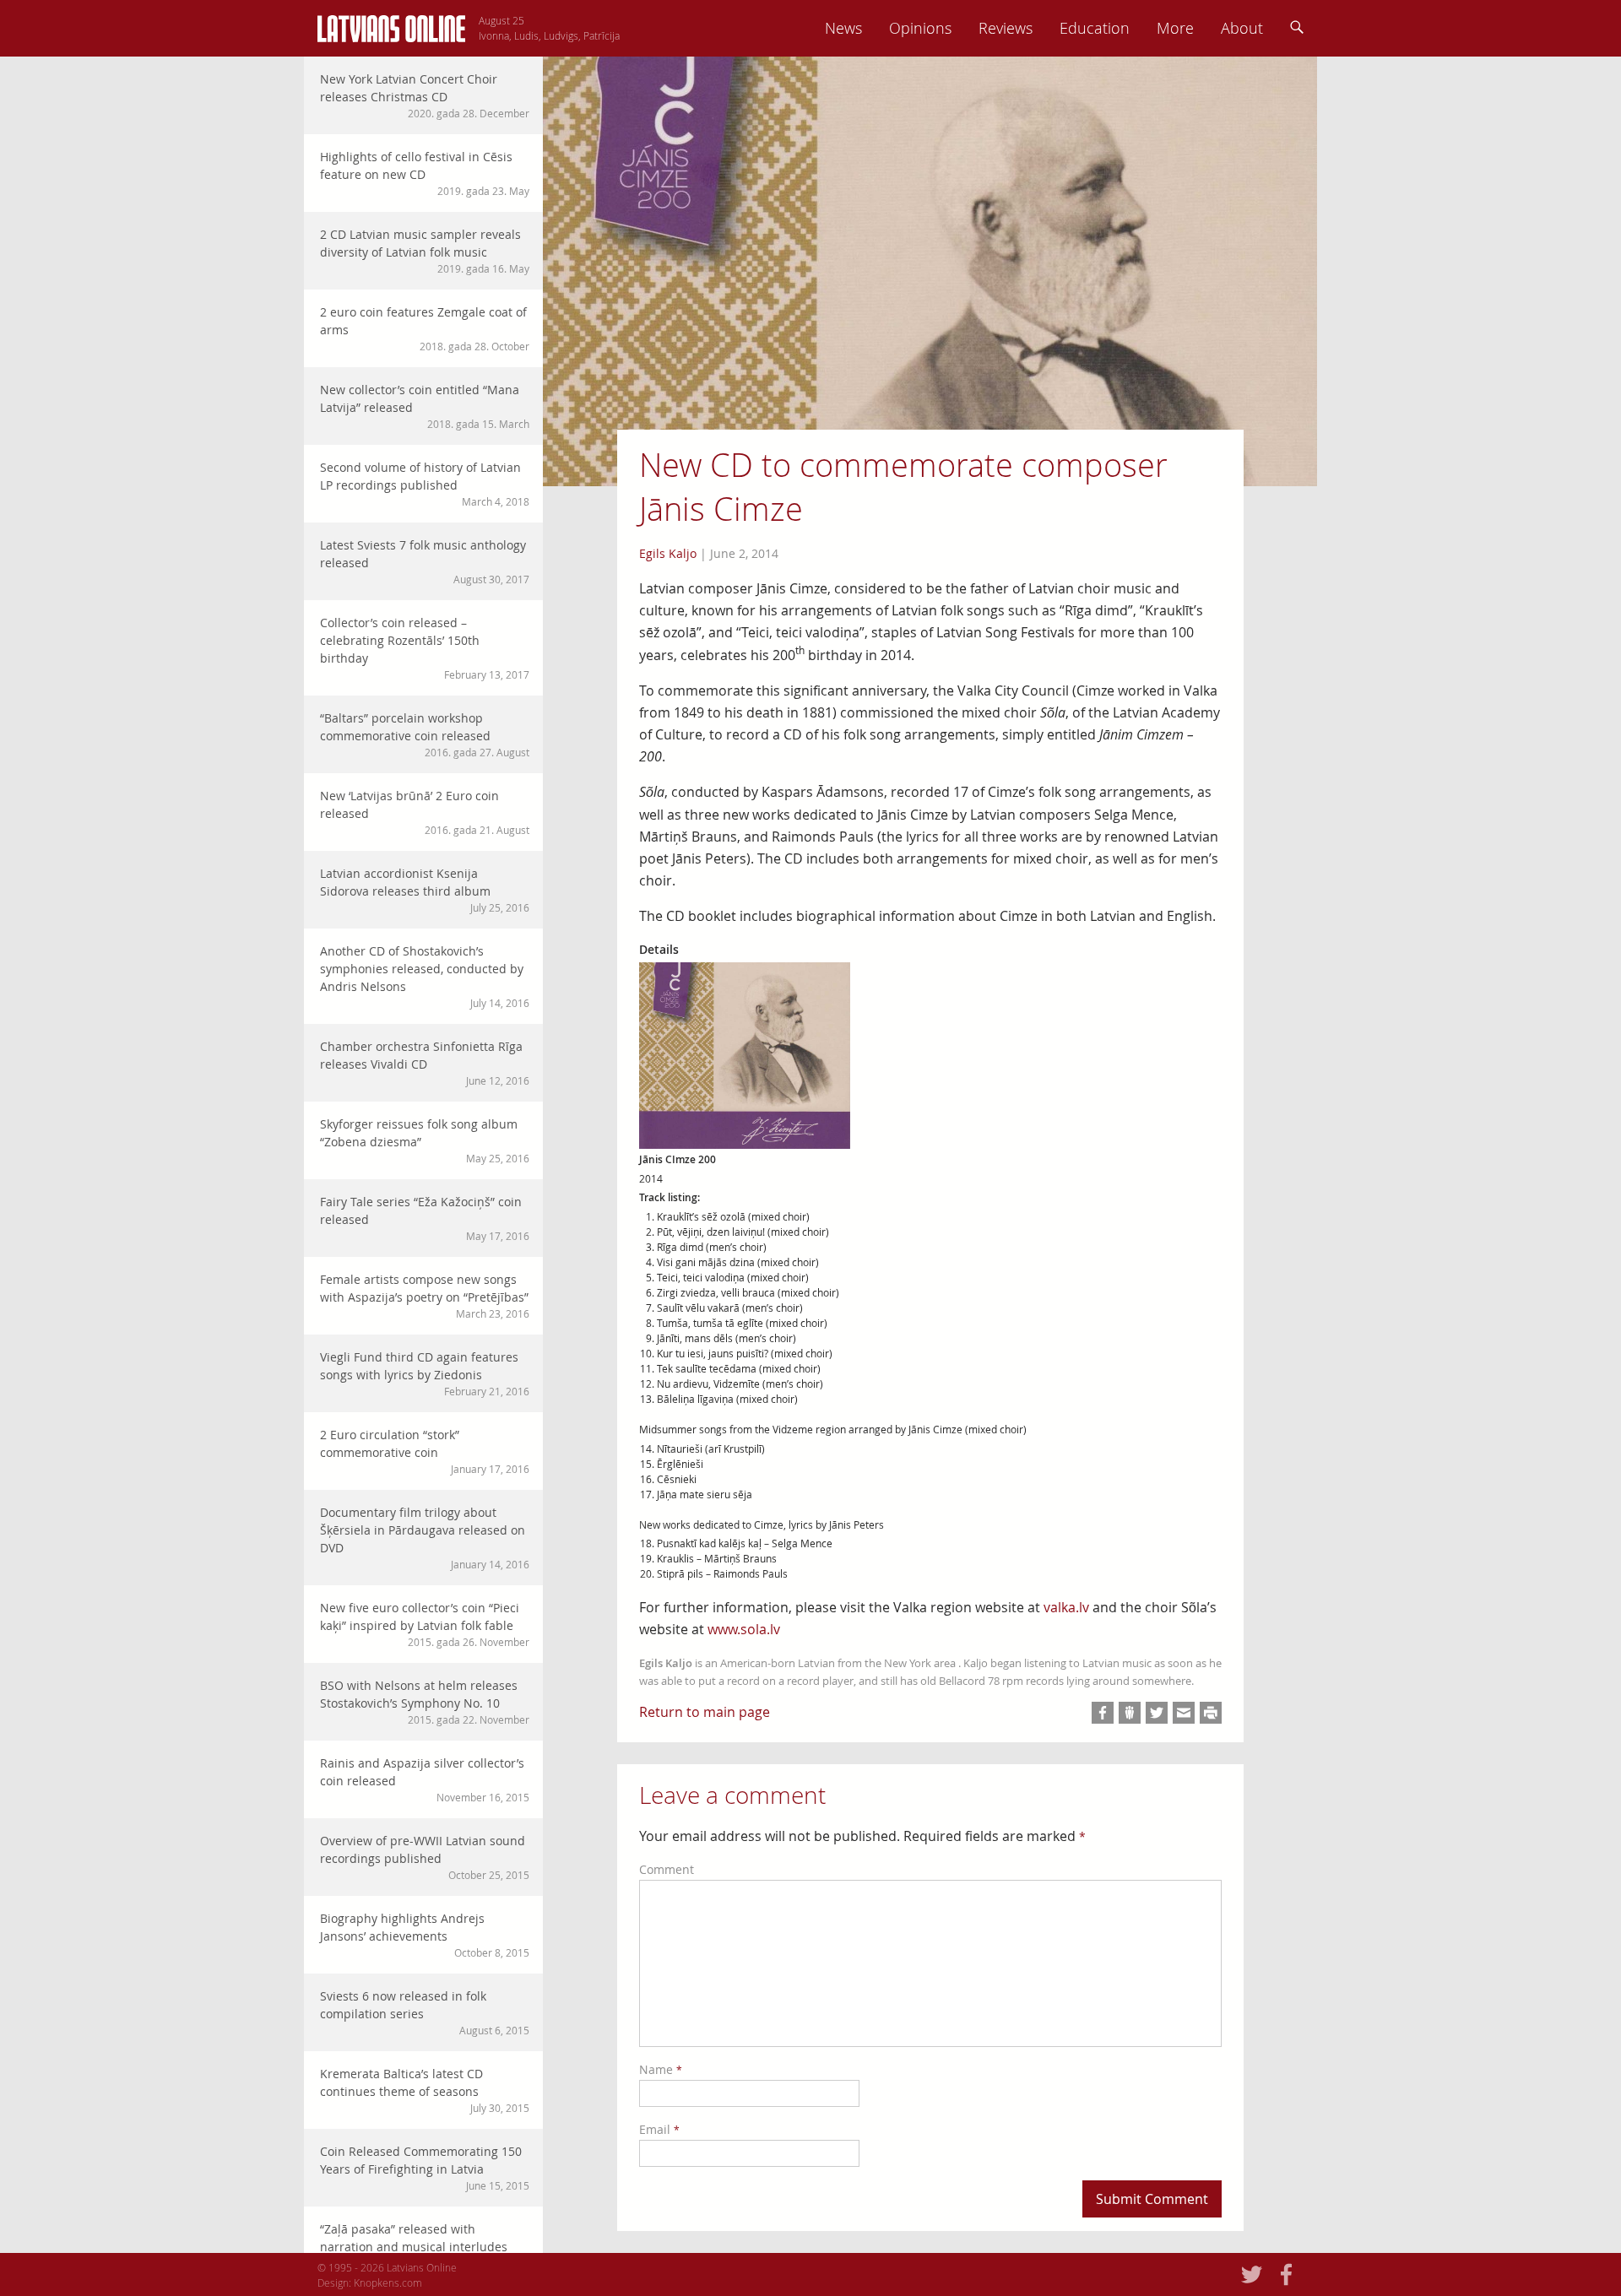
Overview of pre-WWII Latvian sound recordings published (425, 1857)
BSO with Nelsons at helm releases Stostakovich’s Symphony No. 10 (425, 1702)
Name (661, 2069)
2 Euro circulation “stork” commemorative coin (425, 1451)
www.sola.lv (744, 1629)
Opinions (920, 28)
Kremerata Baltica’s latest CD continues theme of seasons (425, 2090)
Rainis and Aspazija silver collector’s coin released (425, 1779)
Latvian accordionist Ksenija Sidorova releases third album (425, 890)
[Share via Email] (1184, 1713)
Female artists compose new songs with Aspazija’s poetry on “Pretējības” (425, 1296)
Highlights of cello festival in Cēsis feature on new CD (425, 173)
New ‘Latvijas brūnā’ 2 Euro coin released (425, 812)
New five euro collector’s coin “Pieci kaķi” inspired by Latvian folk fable (425, 1624)
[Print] (1211, 1713)
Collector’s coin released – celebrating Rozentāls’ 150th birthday (425, 648)
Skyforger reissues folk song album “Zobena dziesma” (425, 1140)
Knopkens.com (388, 2282)
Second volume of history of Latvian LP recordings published (425, 484)
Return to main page (705, 1712)
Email (659, 2129)
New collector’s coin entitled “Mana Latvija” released (425, 406)
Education (1095, 28)
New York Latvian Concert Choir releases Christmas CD (425, 95)
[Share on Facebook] (1103, 1713)
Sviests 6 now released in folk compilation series (425, 2012)
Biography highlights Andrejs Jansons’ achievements (425, 1935)
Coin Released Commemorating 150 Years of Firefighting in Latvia (425, 2168)
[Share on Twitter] (1157, 1713)
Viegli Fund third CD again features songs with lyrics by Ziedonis (425, 1373)
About (1242, 28)
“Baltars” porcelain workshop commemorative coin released (425, 734)
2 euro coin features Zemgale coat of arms (425, 328)
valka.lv (1066, 1607)
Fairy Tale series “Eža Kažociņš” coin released (425, 1218)
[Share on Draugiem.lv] (1130, 1713)
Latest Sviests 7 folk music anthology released (425, 561)
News (843, 28)
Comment (667, 1869)
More (1175, 28)
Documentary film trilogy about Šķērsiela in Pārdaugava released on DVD (425, 1538)
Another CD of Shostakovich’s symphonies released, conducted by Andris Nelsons (425, 976)
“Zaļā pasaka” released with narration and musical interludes (425, 2245)
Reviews (1006, 28)
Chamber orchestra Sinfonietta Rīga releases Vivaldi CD (425, 1063)
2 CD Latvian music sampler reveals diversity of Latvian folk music (425, 251)
